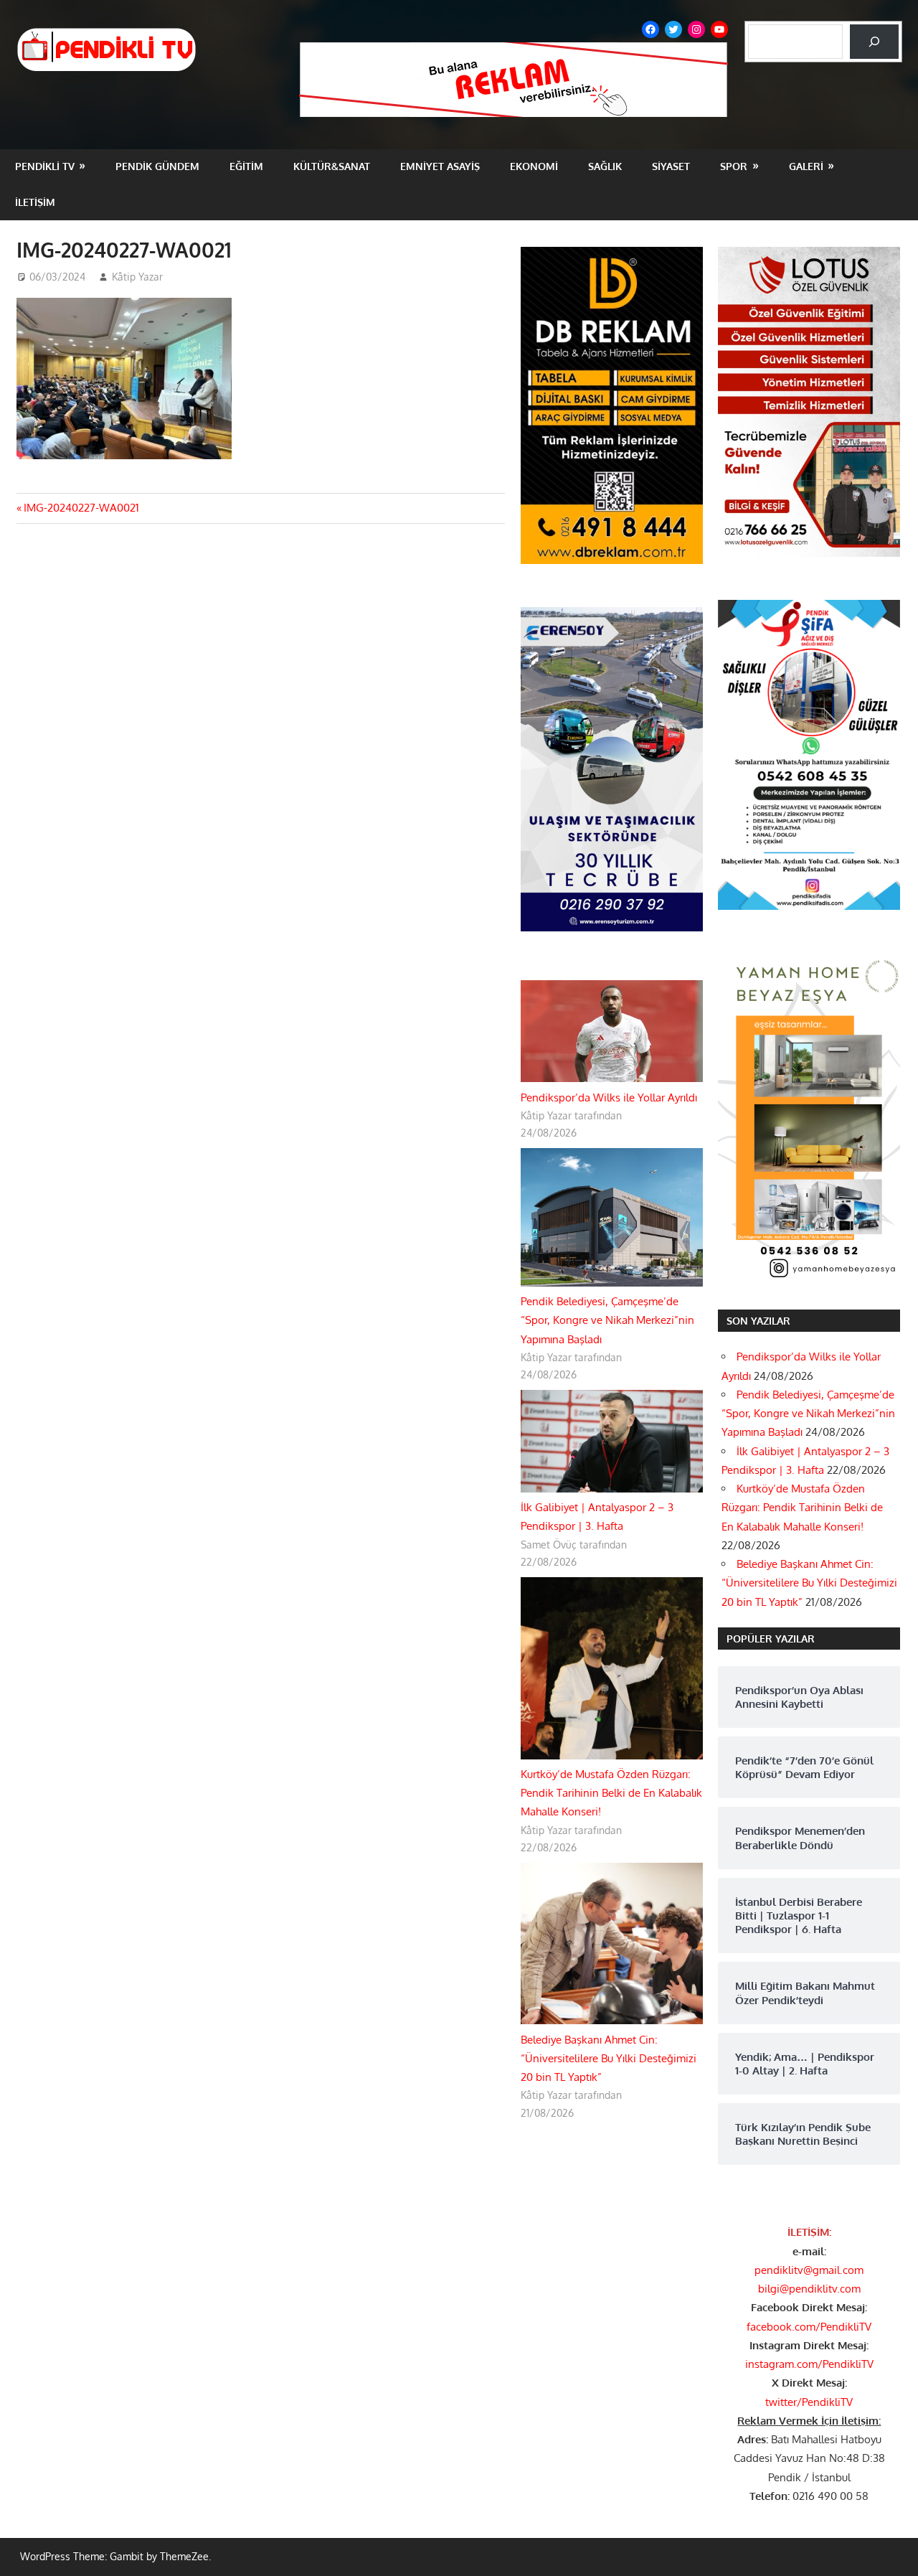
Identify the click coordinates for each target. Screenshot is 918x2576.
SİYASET (671, 166)
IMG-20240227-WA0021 (81, 508)
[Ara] (874, 42)
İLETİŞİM (35, 202)
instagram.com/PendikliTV (809, 2364)
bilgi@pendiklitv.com (809, 2289)
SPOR (734, 166)
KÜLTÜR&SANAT (332, 166)
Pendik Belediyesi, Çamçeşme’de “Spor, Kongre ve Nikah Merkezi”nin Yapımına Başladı (607, 1320)
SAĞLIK (605, 166)
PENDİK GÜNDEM (157, 166)
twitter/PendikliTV (809, 2402)
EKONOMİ (534, 166)
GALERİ (806, 166)
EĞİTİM (246, 166)
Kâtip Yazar (137, 277)
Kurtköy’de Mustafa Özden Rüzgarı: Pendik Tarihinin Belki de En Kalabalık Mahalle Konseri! (611, 1793)
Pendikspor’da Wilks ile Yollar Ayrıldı (609, 1097)
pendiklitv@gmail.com (809, 2270)
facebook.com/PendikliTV (809, 2327)
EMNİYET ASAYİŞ (440, 166)
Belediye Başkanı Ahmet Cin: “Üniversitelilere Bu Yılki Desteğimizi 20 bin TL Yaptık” (609, 2059)
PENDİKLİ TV (45, 166)
